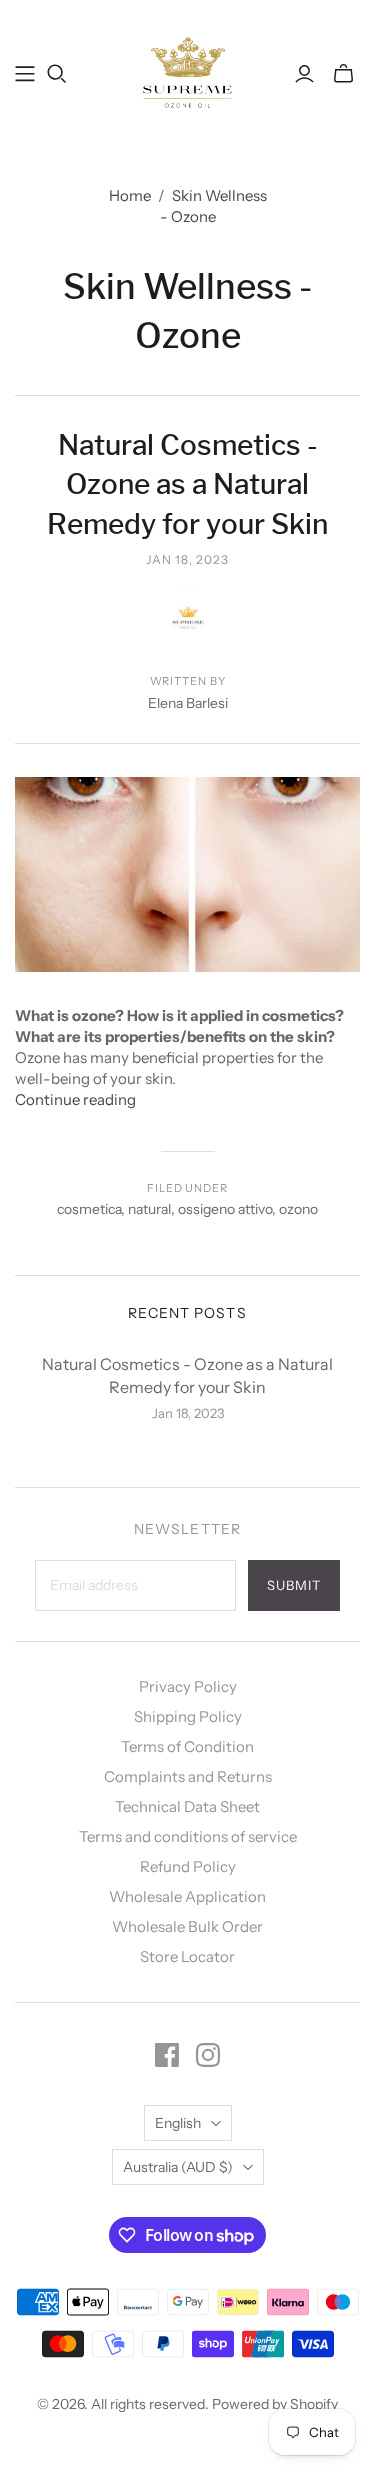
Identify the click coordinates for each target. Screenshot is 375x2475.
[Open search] (57, 74)
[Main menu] (25, 74)
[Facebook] (167, 2055)
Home (130, 195)
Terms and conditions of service (188, 1836)
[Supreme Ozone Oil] (187, 71)
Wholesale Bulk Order (187, 1926)
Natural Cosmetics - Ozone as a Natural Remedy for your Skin (187, 484)
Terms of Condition (187, 1746)
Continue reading (75, 1099)
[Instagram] (208, 2055)
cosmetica (89, 1209)
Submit (294, 1585)
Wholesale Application (187, 1896)
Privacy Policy (188, 1686)
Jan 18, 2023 (187, 559)
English (178, 2123)
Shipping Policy (188, 1716)
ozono (298, 1209)
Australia (178, 2167)
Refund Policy (188, 1866)
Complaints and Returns (188, 1776)
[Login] (304, 74)
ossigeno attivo (225, 1209)
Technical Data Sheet (187, 1806)
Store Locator (187, 1956)
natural (149, 1209)
